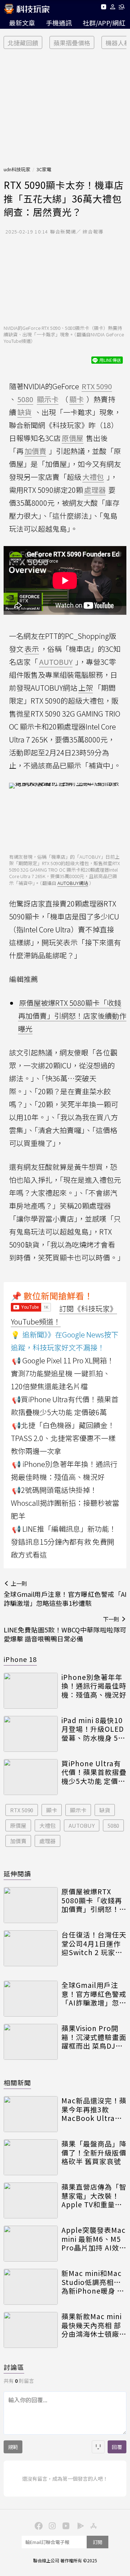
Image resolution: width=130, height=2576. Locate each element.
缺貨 (105, 1810)
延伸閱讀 (17, 1873)
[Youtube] (103, 8)
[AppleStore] (92, 2525)
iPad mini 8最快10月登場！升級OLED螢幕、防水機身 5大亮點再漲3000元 (93, 1729)
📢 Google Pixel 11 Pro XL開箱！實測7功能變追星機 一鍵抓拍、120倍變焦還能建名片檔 (62, 1373)
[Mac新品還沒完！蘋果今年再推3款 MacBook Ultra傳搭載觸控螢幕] (31, 2114)
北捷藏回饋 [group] (23, 43)
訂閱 (97, 2542)
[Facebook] (38, 2525)
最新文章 (22, 23)
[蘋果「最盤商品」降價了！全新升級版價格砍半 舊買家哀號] (31, 2157)
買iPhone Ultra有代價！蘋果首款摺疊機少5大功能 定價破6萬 (94, 1772)
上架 (86, 688)
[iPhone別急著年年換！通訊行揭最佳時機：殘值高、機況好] (31, 1691)
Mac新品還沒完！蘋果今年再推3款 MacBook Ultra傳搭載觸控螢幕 (94, 2109)
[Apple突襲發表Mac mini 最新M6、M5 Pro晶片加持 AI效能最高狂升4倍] (31, 2244)
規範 (13, 2447)
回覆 (117, 2447)
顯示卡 (78, 1810)
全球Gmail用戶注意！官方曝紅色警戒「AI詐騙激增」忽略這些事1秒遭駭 (94, 1994)
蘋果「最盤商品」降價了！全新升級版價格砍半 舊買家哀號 (94, 2153)
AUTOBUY (82, 1825)
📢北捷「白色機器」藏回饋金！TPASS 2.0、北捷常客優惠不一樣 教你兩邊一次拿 (63, 1438)
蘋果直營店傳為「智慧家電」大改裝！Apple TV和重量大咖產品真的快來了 (94, 2196)
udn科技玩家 (17, 169)
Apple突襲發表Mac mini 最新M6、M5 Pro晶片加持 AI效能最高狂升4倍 (94, 2239)
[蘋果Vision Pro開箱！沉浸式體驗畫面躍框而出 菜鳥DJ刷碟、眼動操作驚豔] (31, 2042)
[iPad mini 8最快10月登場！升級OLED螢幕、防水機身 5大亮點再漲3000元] (31, 1734)
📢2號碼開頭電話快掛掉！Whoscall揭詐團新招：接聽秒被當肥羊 (65, 1503)
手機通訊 (59, 23)
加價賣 (18, 1841)
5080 (113, 1825)
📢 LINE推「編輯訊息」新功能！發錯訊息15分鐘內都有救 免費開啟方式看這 (64, 1542)
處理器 (47, 1841)
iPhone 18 (20, 1659)
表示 (32, 649)
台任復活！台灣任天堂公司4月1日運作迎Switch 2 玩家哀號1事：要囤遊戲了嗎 (94, 1944)
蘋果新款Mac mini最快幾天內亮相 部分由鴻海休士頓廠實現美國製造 (94, 2325)
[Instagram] (51, 2525)
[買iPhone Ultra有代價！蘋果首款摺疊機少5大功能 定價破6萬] (31, 1777)
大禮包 (47, 1825)
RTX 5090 (22, 1810)
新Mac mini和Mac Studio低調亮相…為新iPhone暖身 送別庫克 (93, 2282)
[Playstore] (79, 2525)
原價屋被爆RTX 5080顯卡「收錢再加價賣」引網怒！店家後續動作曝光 (72, 1016)
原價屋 (18, 1825)
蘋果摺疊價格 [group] (72, 43)
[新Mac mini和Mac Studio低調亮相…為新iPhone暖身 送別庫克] (31, 2287)
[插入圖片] (98, 2447)
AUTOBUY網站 (73, 883)
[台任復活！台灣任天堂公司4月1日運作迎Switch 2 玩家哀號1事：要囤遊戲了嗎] (31, 1948)
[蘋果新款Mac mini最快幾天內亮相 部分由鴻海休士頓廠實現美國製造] (31, 2330)
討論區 (14, 2367)
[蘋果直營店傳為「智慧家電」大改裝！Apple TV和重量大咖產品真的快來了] (31, 2200)
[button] (113, 8)
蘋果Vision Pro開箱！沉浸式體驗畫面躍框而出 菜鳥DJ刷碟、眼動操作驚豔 (94, 2037)
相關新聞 (17, 2082)
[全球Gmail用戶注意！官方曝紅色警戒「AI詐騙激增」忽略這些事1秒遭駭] (31, 1999)
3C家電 (44, 169)
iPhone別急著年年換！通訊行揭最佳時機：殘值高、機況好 (94, 1686)
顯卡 (52, 1810)
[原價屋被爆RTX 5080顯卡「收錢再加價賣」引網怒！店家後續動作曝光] (31, 1905)
